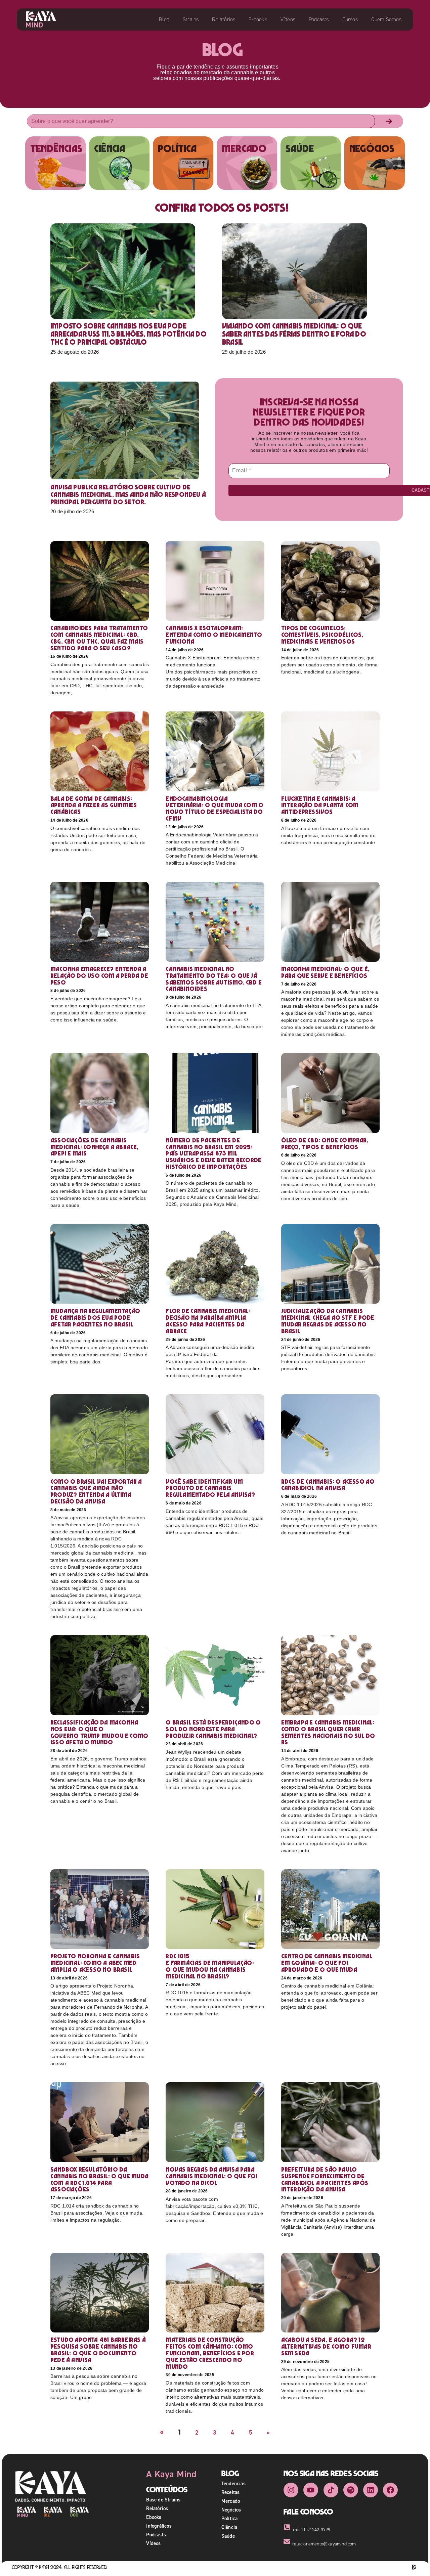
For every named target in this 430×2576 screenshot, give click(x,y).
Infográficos (159, 2526)
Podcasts (319, 19)
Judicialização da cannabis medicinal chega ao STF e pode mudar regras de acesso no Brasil (328, 1321)
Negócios (231, 2510)
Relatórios (224, 19)
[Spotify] (351, 2490)
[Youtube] (311, 2490)
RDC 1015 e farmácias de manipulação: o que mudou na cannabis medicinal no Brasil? (210, 1966)
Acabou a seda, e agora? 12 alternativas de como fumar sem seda (326, 2346)
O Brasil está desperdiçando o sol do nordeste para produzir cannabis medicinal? (213, 1729)
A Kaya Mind (171, 2474)
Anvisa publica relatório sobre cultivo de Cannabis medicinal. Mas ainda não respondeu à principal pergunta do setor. (128, 494)
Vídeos (288, 19)
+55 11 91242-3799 (311, 2530)
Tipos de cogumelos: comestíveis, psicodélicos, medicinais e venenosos (322, 635)
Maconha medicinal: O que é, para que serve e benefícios (325, 972)
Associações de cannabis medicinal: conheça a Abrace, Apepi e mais (95, 1147)
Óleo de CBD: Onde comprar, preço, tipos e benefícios (325, 1144)
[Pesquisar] (389, 121)
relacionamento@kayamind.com (324, 2544)
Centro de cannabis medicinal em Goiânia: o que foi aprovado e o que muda (327, 1963)
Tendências (233, 2483)
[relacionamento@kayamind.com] (287, 2541)
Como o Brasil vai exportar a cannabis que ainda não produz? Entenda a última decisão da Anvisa (96, 1491)
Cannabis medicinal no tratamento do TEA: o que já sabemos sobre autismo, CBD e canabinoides (214, 979)
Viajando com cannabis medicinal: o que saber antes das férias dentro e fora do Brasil (294, 334)
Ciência (229, 2527)
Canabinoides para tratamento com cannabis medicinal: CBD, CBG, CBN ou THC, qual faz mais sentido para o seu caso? (99, 638)
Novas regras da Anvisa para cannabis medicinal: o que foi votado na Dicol (211, 2176)
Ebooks (154, 2517)
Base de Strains (163, 2500)
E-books (258, 19)
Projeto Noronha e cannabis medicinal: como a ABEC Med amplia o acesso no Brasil (95, 1963)
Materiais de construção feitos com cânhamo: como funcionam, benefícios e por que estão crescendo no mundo (210, 2353)
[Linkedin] (371, 2490)
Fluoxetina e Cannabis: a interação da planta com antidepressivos (320, 805)
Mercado (231, 2501)
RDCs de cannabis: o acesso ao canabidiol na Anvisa (328, 1485)
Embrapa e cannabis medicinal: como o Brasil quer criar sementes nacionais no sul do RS (328, 1732)
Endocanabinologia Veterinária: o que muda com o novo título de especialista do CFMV (214, 809)
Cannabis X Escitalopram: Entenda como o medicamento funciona (214, 635)
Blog (164, 19)
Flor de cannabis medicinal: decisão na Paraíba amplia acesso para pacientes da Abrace (208, 1321)
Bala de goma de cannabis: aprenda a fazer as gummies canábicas (94, 805)
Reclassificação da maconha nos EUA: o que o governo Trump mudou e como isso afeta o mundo (99, 1732)
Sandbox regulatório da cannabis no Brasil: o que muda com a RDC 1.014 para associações (99, 2179)
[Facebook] (390, 2490)
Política (230, 2518)
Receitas (231, 2492)
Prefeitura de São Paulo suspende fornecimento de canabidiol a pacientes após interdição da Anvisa (325, 2179)
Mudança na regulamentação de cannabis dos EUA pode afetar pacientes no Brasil (95, 1318)
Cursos (350, 19)
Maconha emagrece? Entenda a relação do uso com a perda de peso (99, 976)
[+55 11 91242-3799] (287, 2527)
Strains (191, 19)
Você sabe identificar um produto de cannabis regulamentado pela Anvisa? (210, 1488)
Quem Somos (386, 19)
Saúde (228, 2536)
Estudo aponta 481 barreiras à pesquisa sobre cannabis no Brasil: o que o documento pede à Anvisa (98, 2350)
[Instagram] (291, 2490)
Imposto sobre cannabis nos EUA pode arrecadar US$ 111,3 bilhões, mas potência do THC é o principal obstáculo (128, 334)
